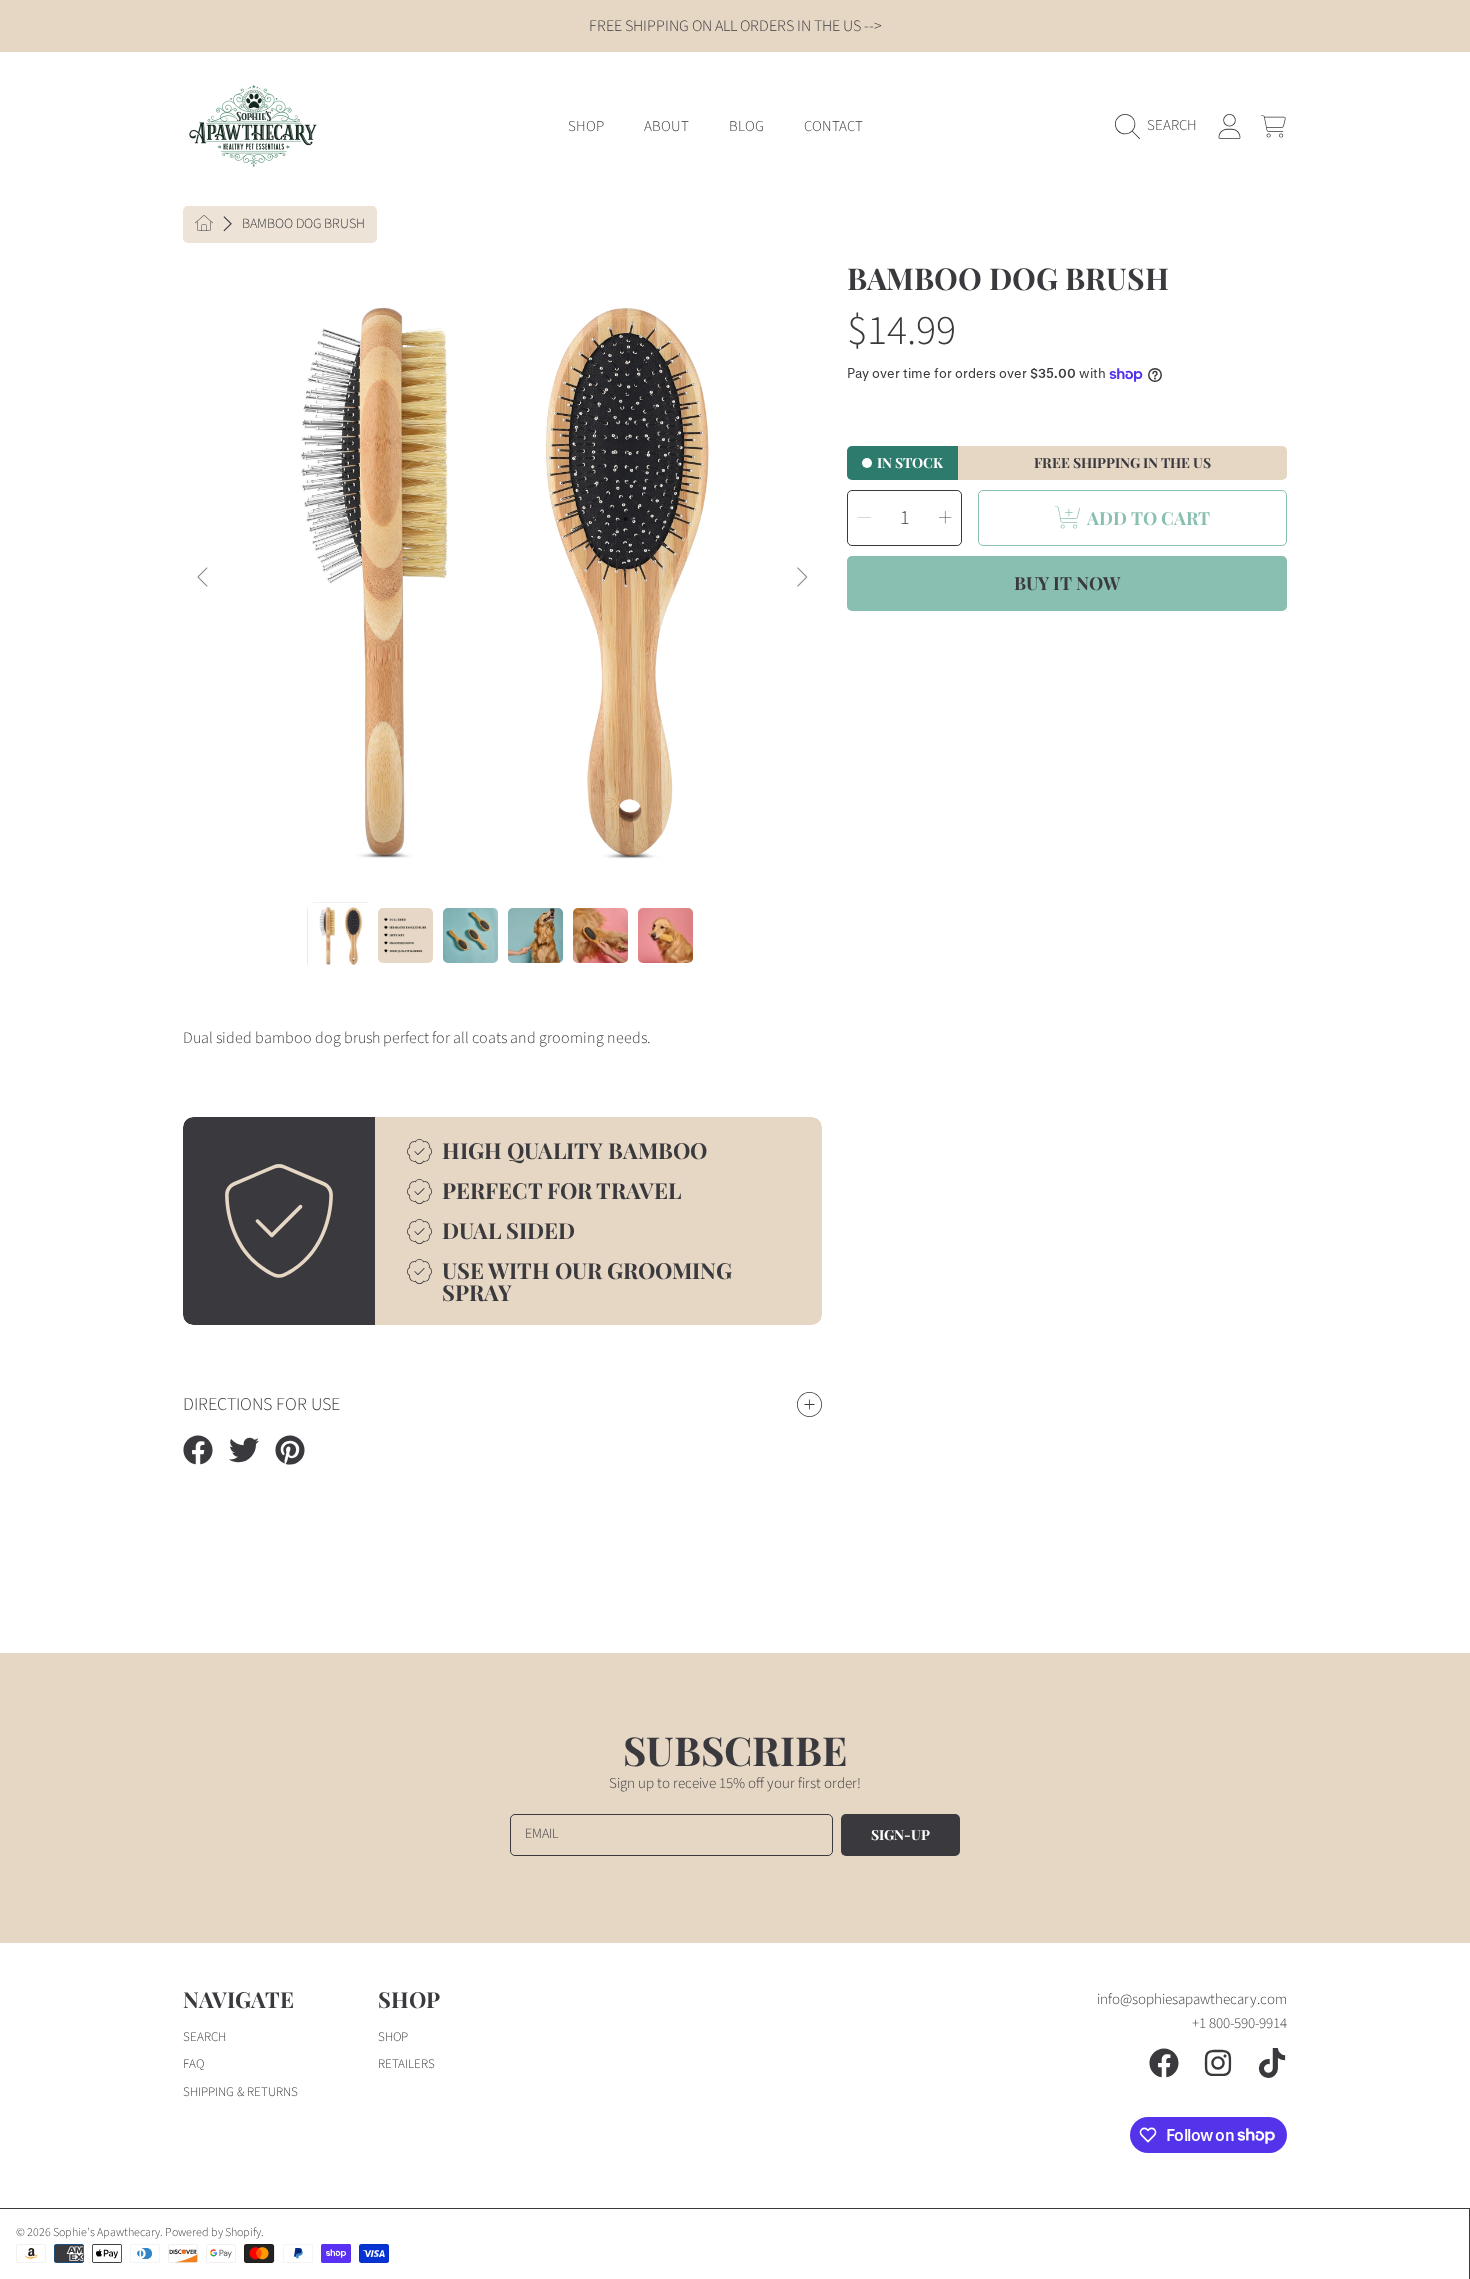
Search (204, 2037)
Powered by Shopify (213, 2232)
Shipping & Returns (240, 2092)
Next (801, 578)
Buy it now (1067, 583)
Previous (204, 578)
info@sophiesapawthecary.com (1192, 1999)
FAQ (193, 2064)
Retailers (406, 2064)
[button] (1161, 126)
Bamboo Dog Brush (303, 225)
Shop (393, 2037)
